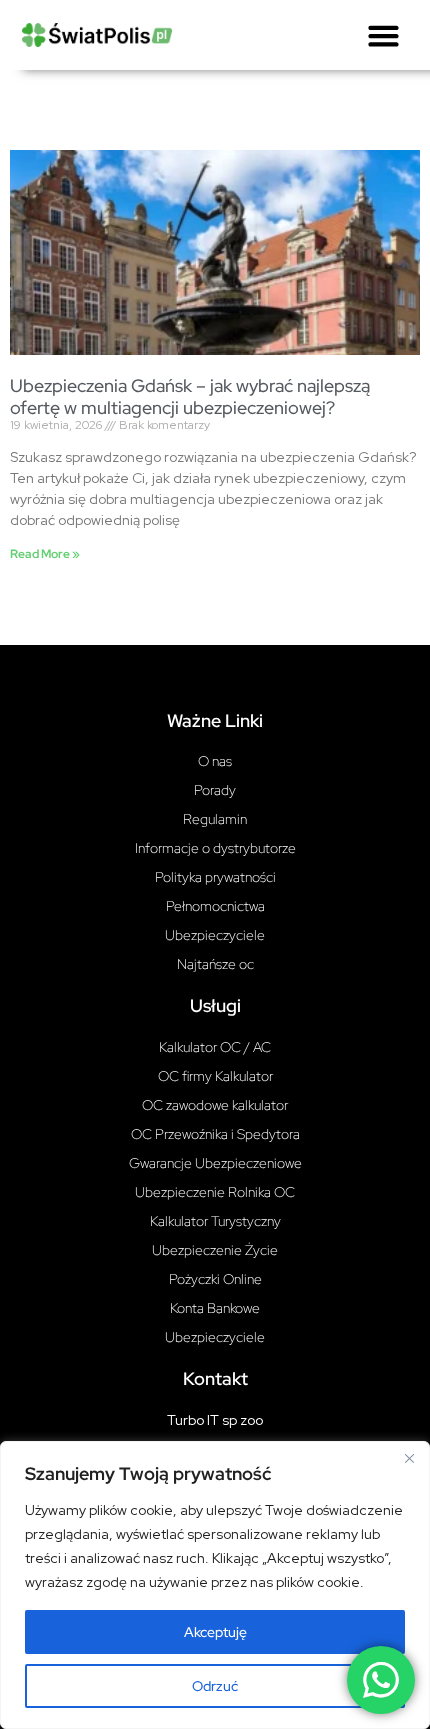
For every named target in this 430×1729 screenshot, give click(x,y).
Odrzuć (215, 1686)
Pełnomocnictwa (215, 906)
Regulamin (215, 819)
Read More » (45, 554)
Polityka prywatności (215, 877)
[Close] (409, 1458)
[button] (384, 35)
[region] (215, 1585)
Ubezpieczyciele (215, 935)
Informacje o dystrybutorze (215, 848)
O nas (215, 761)
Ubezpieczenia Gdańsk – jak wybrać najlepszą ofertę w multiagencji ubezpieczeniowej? (190, 396)
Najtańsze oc (215, 964)
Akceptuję (215, 1632)
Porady (215, 790)
